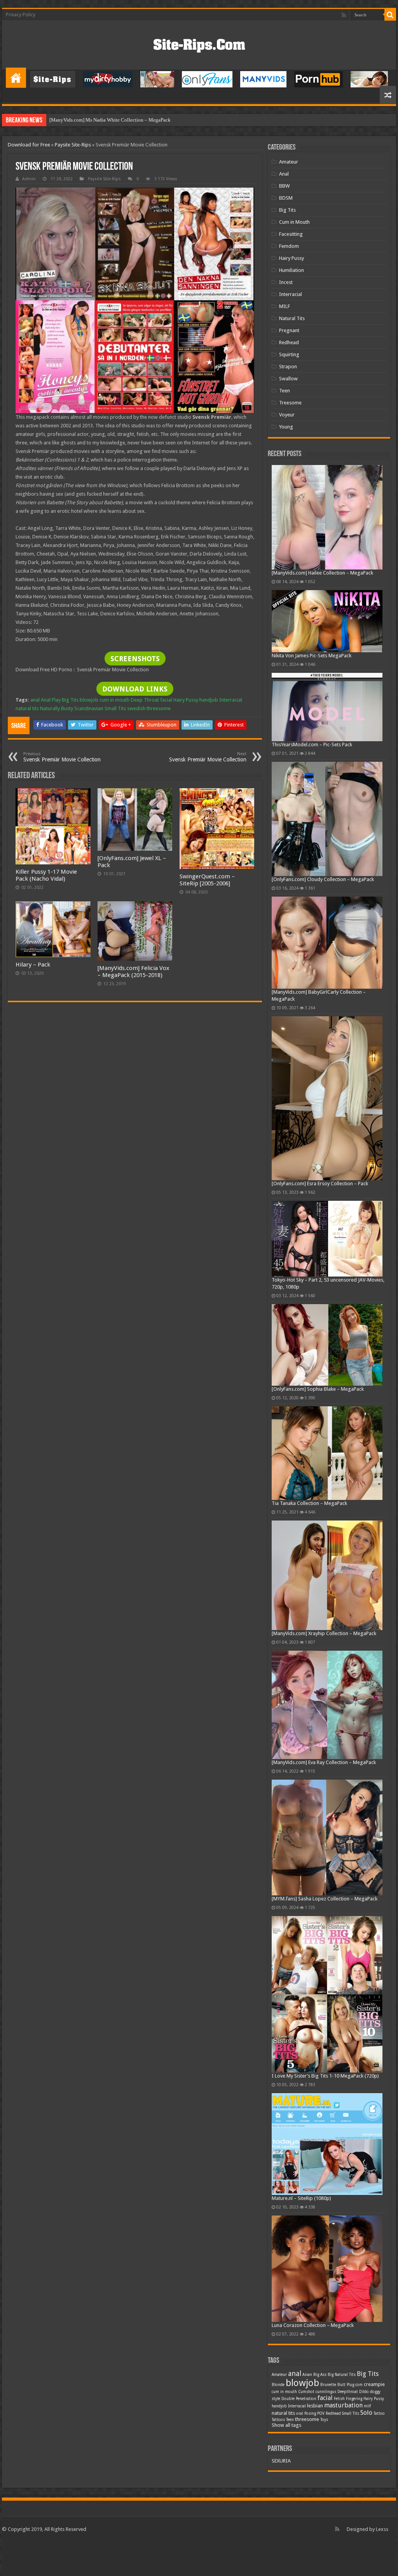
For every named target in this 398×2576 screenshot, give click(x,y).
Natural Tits (292, 318)
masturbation (343, 2405)
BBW (284, 186)
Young (286, 427)
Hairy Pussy (186, 700)
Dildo (364, 2392)
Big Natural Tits (342, 2375)
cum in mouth (114, 700)
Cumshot (306, 2392)
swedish (136, 708)
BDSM (286, 198)
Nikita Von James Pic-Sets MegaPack (312, 656)
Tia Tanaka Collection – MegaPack (309, 1503)
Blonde (278, 2385)
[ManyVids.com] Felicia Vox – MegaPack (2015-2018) (134, 972)
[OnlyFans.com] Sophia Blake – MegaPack (318, 1389)
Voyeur (287, 415)
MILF (285, 306)
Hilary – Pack (33, 965)
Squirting (289, 354)
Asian (307, 2375)
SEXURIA (281, 2461)
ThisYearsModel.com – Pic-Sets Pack (312, 745)
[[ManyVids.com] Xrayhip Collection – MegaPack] (327, 1575)
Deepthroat (348, 2392)
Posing (310, 2413)
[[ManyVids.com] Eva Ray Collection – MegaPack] (327, 1705)
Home (16, 78)
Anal (284, 174)
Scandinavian (89, 708)
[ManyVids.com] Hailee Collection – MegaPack (322, 573)
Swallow (288, 379)
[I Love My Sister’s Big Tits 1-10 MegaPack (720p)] (327, 1994)
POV (321, 2413)
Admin (29, 179)
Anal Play (51, 700)
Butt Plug (346, 2385)
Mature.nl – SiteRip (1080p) (301, 2198)
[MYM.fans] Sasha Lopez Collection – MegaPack (325, 1899)
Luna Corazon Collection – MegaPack (313, 2325)
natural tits (27, 708)
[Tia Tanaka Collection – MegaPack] (327, 1453)
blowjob (89, 700)
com (359, 2385)
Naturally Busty (57, 708)
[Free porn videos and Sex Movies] (199, 44)
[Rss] (344, 15)
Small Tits (115, 708)
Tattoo (379, 2413)
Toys (324, 2420)
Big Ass (320, 2375)
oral (300, 2413)
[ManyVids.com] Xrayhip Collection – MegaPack (324, 1633)
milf (367, 2406)
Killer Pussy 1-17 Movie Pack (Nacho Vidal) (46, 875)
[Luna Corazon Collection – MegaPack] (327, 2269)
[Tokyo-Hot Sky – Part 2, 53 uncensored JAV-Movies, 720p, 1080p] (327, 1239)
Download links (135, 689)
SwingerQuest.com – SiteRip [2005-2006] (207, 880)
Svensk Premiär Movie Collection (62, 757)
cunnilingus (326, 2392)
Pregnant (289, 330)
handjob (209, 700)
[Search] (390, 15)
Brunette (328, 2385)
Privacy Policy (21, 15)
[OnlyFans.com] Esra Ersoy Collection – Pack (320, 1183)
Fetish (339, 2399)
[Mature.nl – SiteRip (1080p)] (327, 2144)
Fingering (354, 2399)
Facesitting (291, 234)
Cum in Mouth (294, 222)
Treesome (290, 403)
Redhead (289, 342)
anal (35, 700)
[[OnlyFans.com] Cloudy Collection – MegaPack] (327, 819)
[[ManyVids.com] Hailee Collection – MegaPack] (327, 517)
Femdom (289, 246)
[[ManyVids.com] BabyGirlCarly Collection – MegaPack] (327, 943)
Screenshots (135, 659)
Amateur (289, 162)
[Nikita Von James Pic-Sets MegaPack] (327, 621)
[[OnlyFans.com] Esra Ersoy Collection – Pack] (327, 1098)
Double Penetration (299, 2399)
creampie (374, 2384)
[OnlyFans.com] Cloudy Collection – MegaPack (323, 879)
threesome (159, 708)
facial (166, 700)
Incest (286, 282)
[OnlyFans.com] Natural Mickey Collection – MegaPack (109, 120)
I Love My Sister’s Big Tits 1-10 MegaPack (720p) (325, 2076)
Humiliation (292, 270)
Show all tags (286, 2425)
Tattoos (278, 2420)
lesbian (315, 2406)
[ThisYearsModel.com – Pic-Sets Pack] (327, 707)
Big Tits (70, 700)
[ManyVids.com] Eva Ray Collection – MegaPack (324, 1762)
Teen (285, 391)
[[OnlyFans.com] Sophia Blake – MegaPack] (327, 1345)
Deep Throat (145, 700)
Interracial (231, 700)
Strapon (288, 367)
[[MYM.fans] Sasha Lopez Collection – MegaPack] (327, 1838)
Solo (366, 2413)
